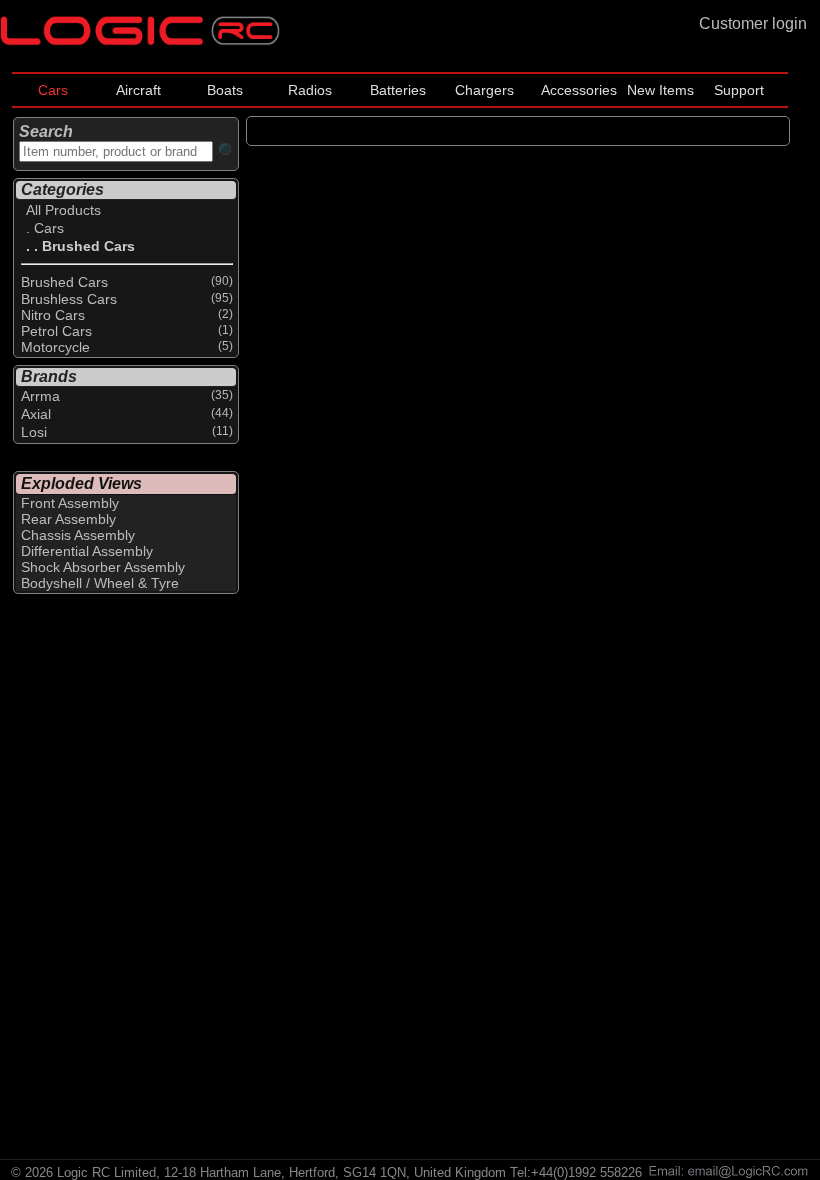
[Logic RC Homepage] (140, 40)
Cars (53, 90)
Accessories (579, 90)
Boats (225, 90)
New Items (660, 90)
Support (739, 90)
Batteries (398, 90)
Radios (310, 90)
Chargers (484, 90)
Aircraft (138, 90)
